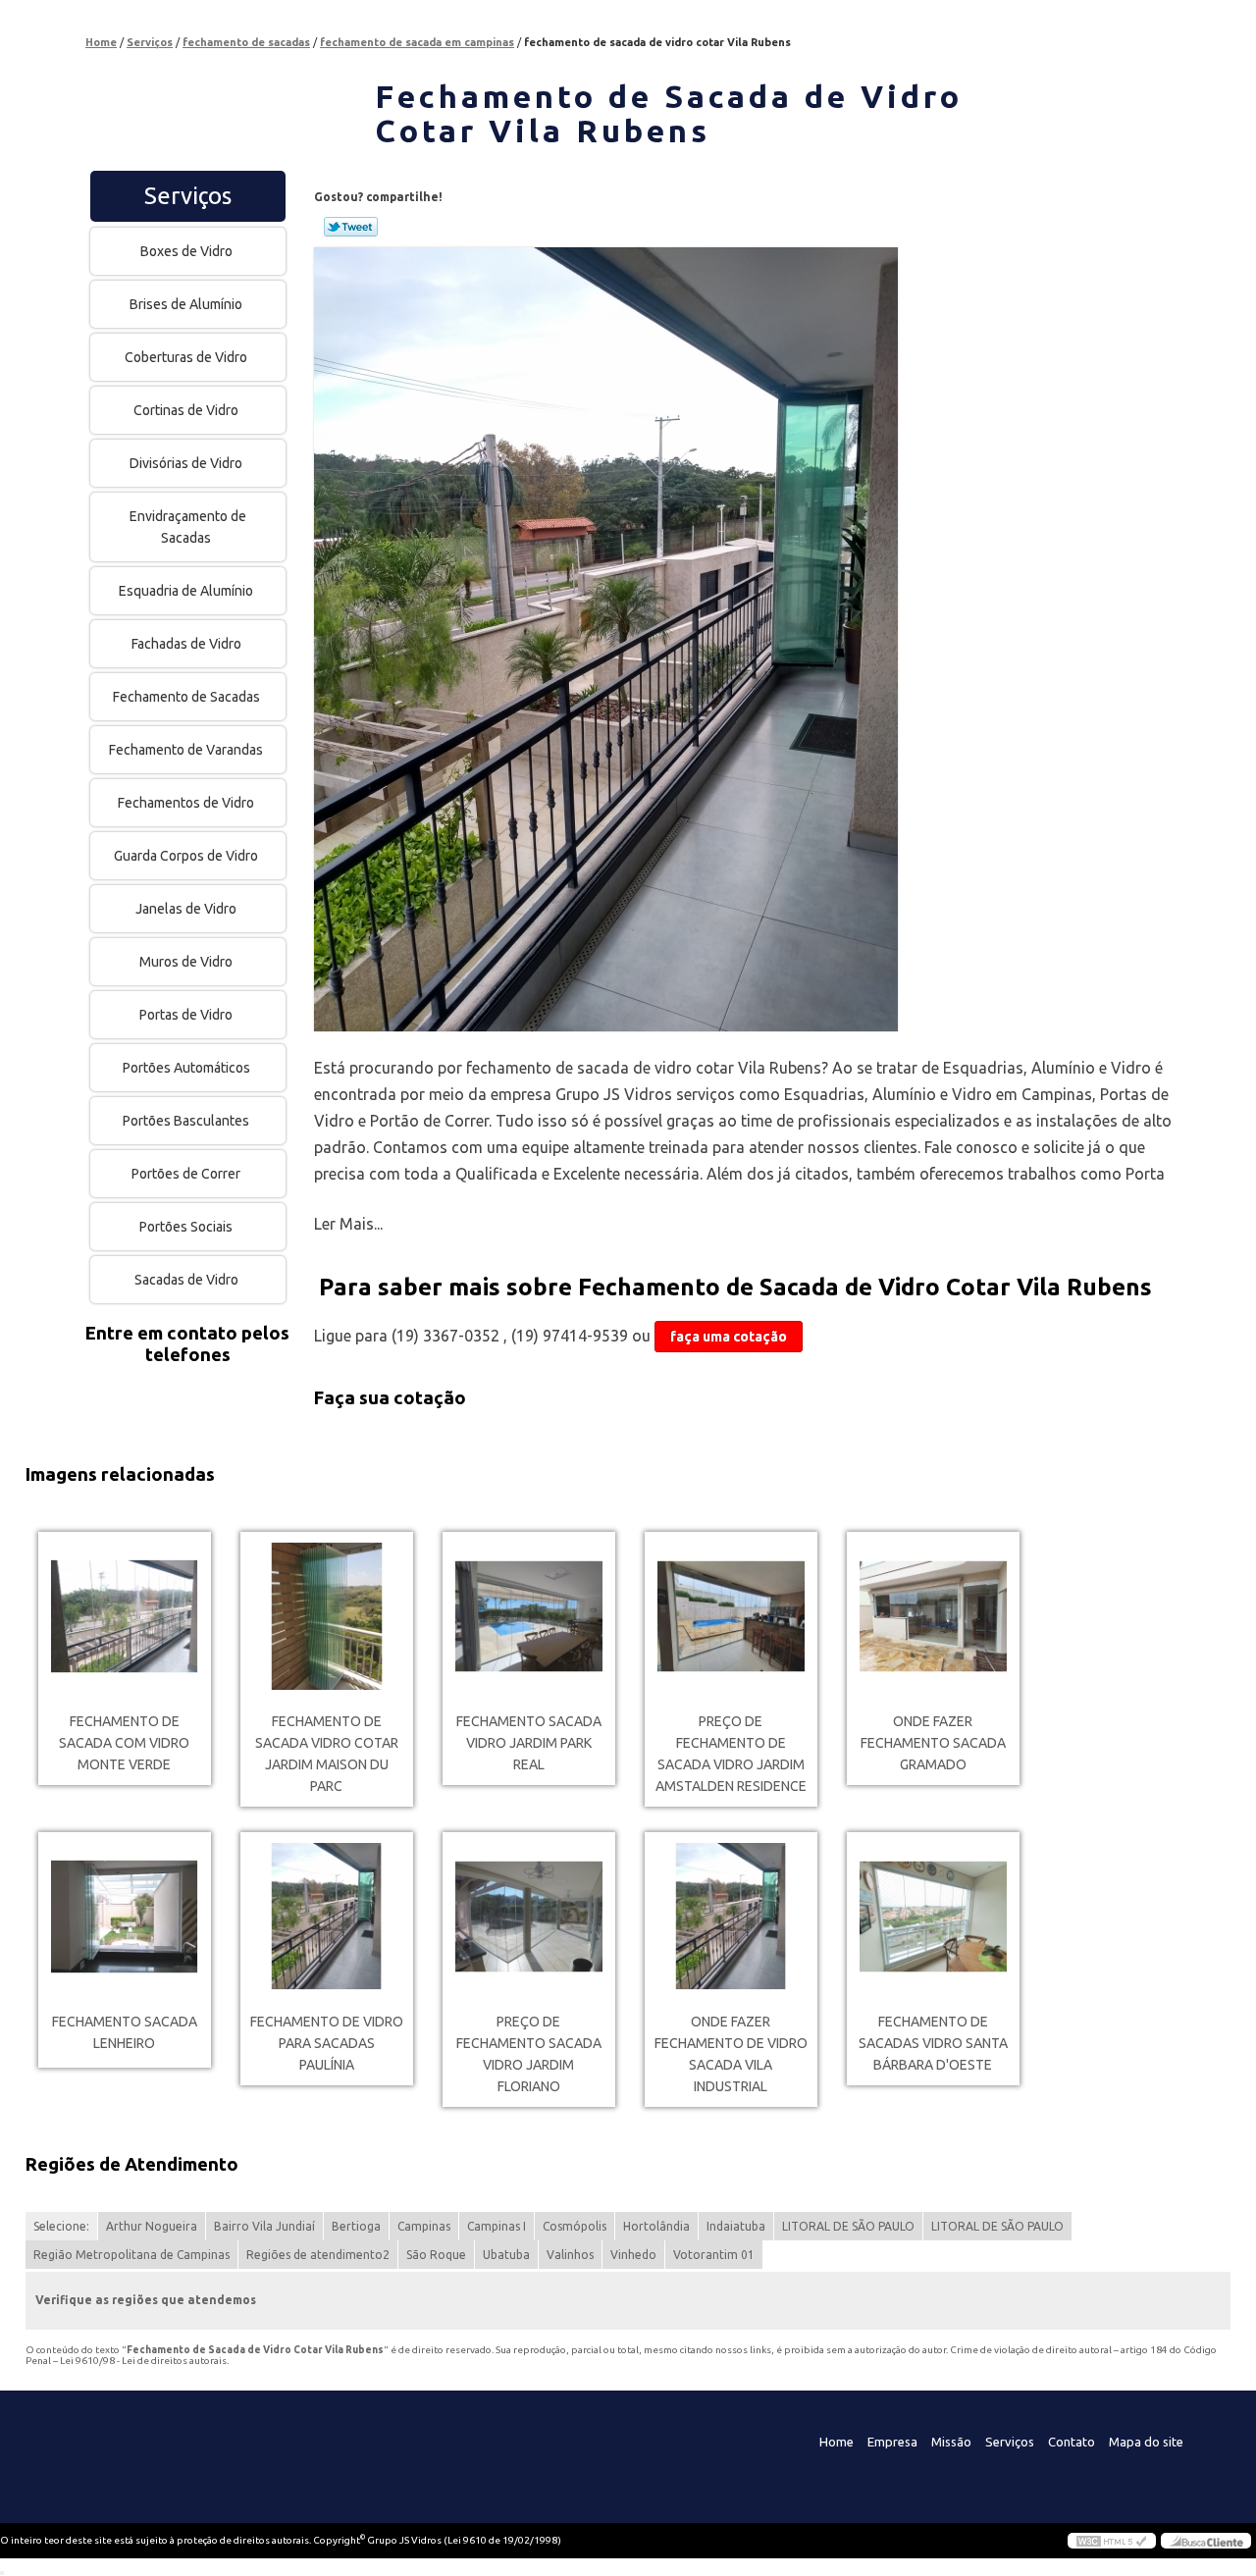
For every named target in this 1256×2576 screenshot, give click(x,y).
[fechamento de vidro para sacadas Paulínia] (327, 1917)
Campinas (424, 2226)
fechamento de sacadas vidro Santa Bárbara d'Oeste (933, 2043)
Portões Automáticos (186, 1068)
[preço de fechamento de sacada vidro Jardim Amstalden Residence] (731, 1616)
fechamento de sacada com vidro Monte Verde (124, 1743)
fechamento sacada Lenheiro (125, 2032)
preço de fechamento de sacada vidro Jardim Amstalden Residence (731, 1754)
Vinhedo (633, 2255)
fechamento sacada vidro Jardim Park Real (529, 1743)
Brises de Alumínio (186, 304)
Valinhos (570, 2255)
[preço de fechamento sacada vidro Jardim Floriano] (529, 1917)
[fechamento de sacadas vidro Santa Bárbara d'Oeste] (933, 1917)
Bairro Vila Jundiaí (264, 2226)
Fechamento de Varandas (186, 750)
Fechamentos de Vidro (186, 803)
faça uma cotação (729, 1337)
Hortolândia (656, 2226)
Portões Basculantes (186, 1121)
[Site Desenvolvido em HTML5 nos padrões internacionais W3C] (1112, 2541)
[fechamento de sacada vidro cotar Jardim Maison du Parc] (327, 1616)
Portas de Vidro (186, 1015)
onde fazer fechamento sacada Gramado (933, 1743)
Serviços (188, 196)
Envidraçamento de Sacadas (188, 527)
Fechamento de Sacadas (186, 697)
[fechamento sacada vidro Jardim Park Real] (529, 1616)
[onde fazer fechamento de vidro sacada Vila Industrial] (731, 1917)
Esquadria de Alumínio (186, 591)
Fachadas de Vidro (186, 644)
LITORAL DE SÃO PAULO (848, 2226)
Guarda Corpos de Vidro (186, 856)
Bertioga (356, 2226)
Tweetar (351, 227)
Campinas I (497, 2226)
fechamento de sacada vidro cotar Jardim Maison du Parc (327, 1754)
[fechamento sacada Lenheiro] (125, 1917)
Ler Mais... (348, 1224)
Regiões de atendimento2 (318, 2255)
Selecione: (61, 2226)
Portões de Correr (186, 1174)
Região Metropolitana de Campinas (131, 2255)
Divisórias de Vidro (186, 463)
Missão (951, 2442)
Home (837, 2442)
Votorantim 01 (714, 2255)
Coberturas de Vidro (186, 357)
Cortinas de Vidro (186, 410)
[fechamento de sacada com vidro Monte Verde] (125, 1616)
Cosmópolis (575, 2226)
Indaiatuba (736, 2226)
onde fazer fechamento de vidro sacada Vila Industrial (731, 2054)
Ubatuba (506, 2255)
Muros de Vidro (186, 962)
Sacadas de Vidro (186, 1280)
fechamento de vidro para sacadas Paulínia (327, 2043)
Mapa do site (1146, 2442)
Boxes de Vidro (186, 251)
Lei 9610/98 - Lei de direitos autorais (143, 2361)
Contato (1072, 2442)
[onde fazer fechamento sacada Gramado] (933, 1616)
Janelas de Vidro (186, 909)
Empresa (892, 2442)
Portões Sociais (186, 1227)
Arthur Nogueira (152, 2226)
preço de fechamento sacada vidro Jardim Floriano (529, 2054)
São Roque (436, 2255)
